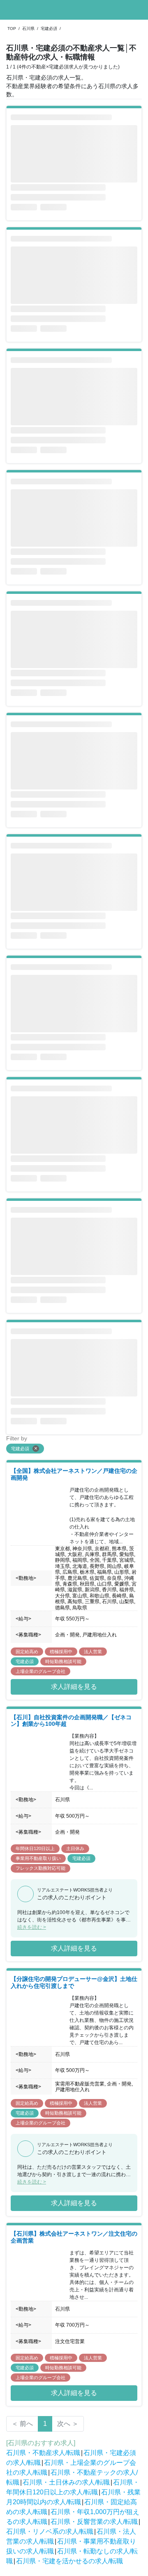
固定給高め (27, 1652)
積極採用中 (61, 1652)
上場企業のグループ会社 (40, 1671)
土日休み (75, 1848)
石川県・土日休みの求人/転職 (66, 2482)
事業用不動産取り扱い (38, 1858)
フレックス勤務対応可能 (40, 1868)
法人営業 (93, 1652)
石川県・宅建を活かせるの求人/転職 (69, 2561)
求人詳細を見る (74, 1687)
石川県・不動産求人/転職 (43, 2453)
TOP (12, 29)
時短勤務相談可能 (63, 1661)
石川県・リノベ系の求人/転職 (50, 2532)
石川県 (28, 29)
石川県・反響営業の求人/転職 (94, 2522)
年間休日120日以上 (35, 1848)
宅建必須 (49, 29)
